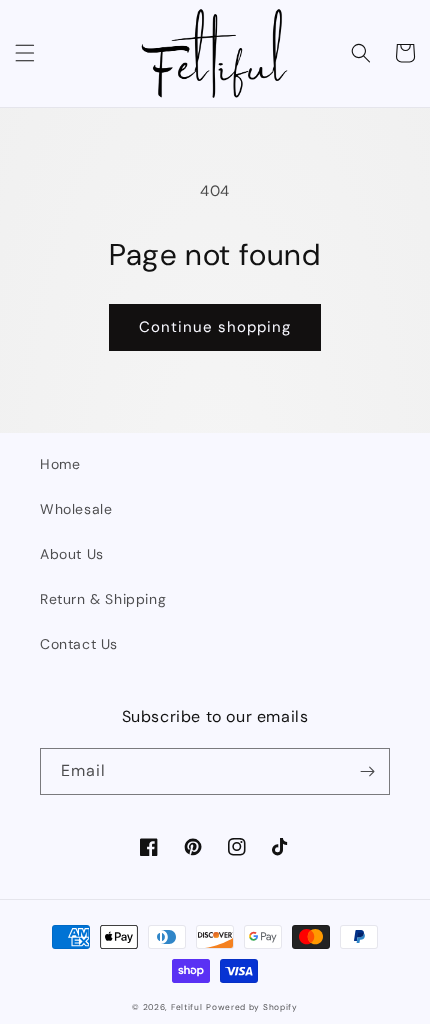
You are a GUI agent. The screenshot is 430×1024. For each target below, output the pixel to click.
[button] (25, 53)
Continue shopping (215, 327)
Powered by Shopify (252, 1007)
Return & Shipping (103, 599)
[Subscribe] (367, 771)
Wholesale (76, 509)
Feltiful (187, 1007)
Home (60, 464)
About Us (72, 554)
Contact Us (79, 644)
